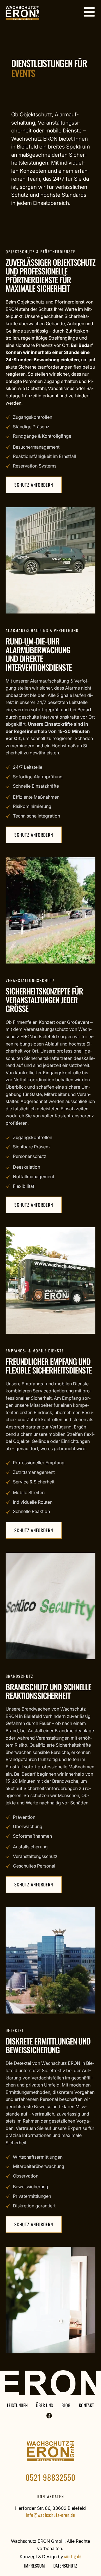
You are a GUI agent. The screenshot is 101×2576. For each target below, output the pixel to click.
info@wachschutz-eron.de (50, 2515)
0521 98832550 (50, 2477)
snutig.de (73, 2556)
